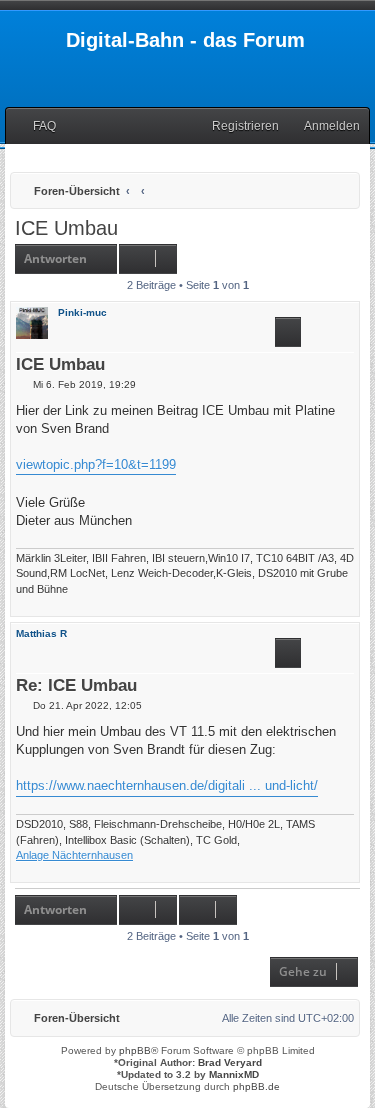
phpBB (135, 1050)
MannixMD (234, 1074)
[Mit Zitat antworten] (288, 332)
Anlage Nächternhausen (74, 855)
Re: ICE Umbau (76, 686)
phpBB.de (256, 1086)
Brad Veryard (230, 1062)
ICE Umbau (66, 228)
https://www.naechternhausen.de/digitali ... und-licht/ (167, 785)
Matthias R (41, 633)
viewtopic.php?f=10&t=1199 (96, 464)
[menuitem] (35, 126)
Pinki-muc (82, 312)
